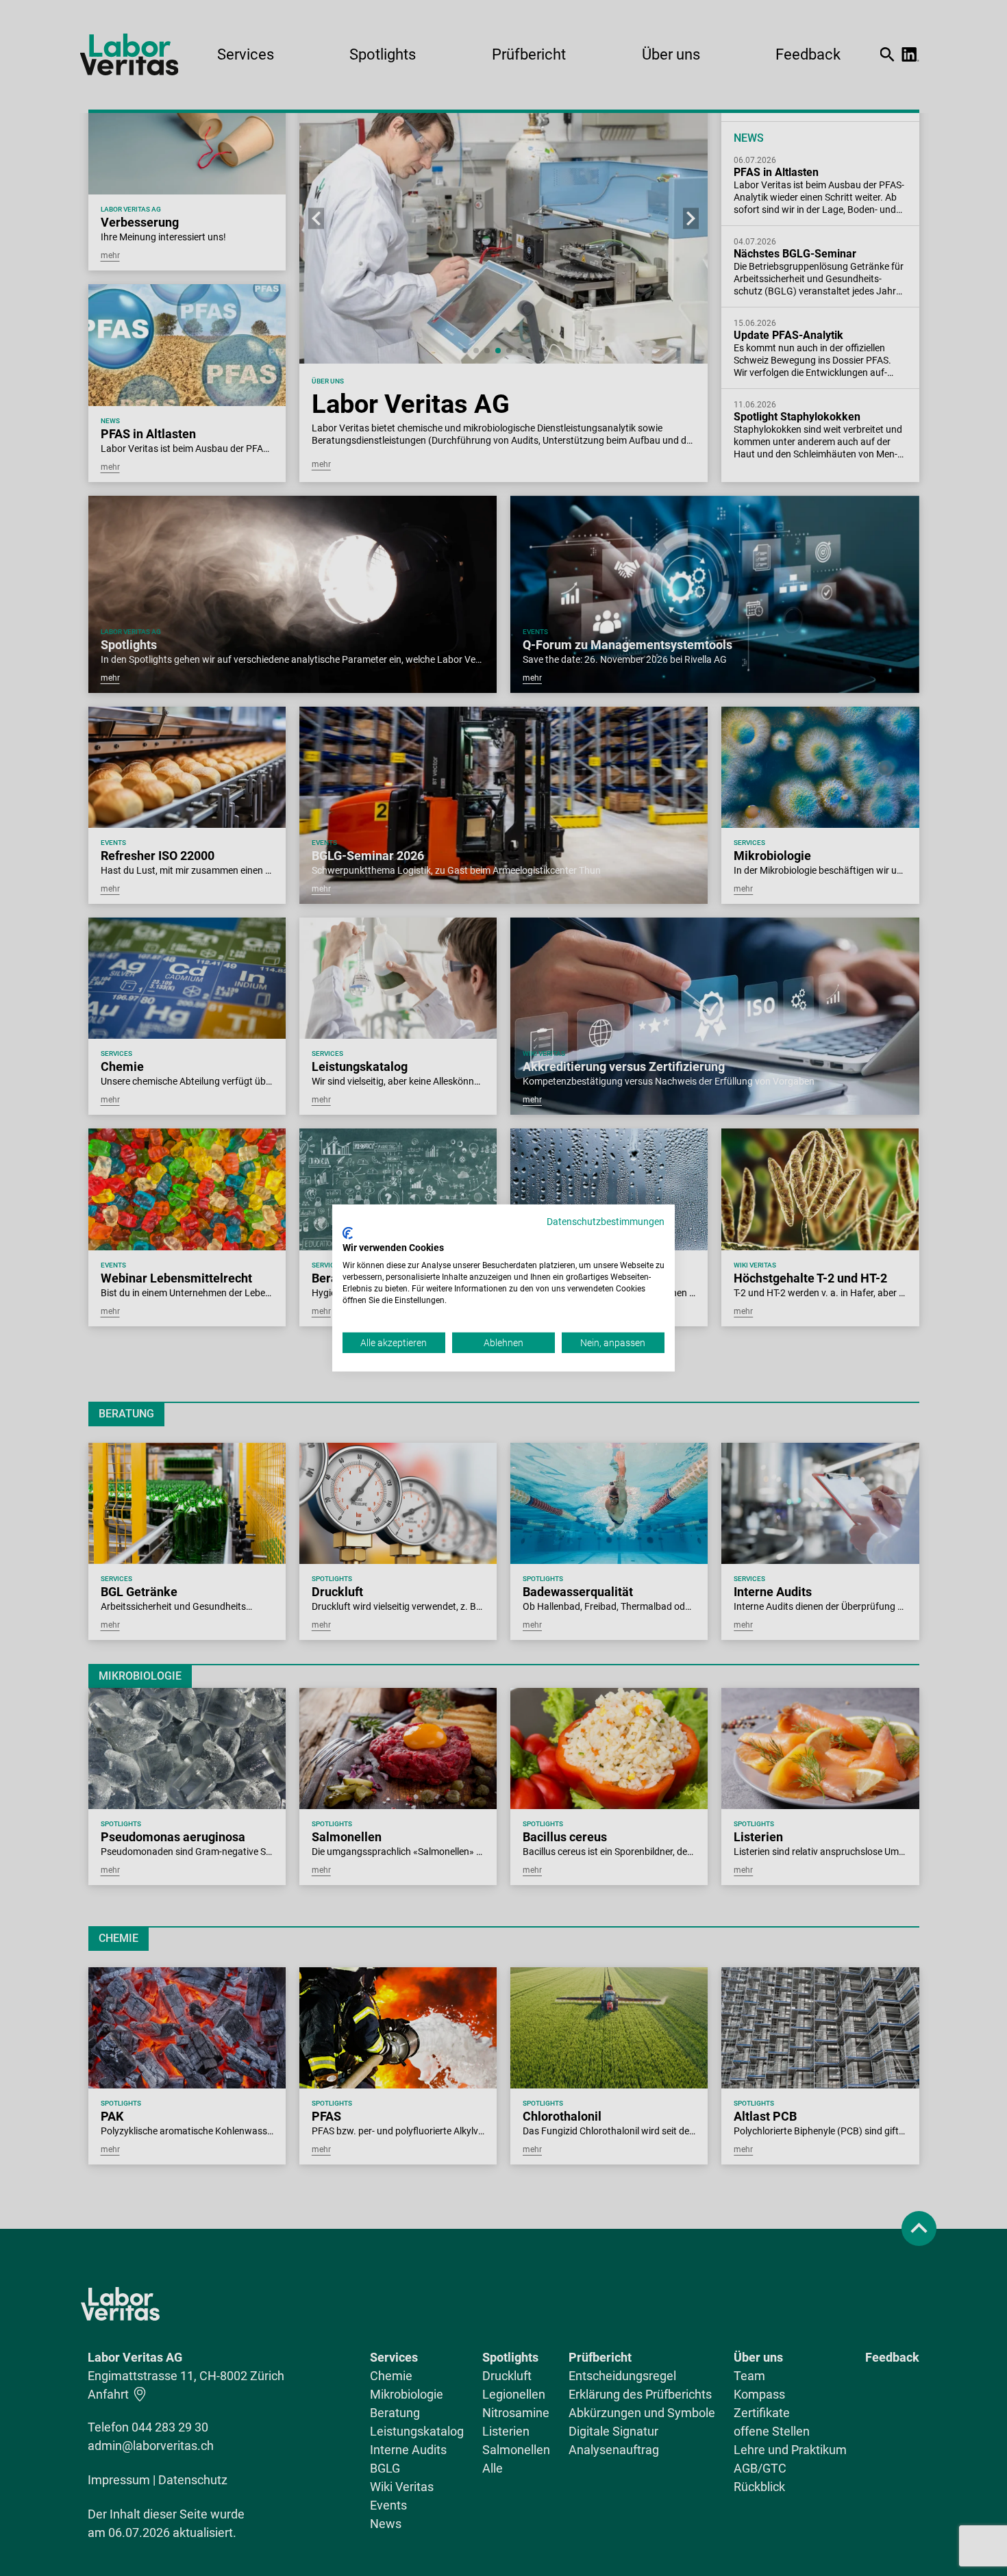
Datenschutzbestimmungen (606, 1222)
